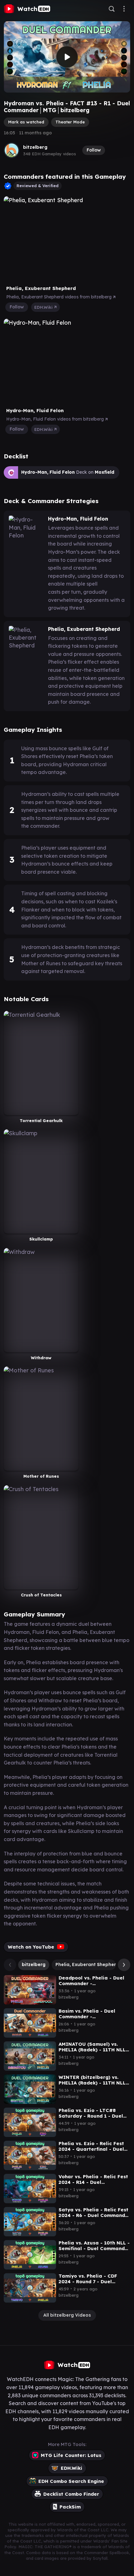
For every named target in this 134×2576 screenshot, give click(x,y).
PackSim (70, 2507)
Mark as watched (26, 122)
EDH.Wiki (44, 307)
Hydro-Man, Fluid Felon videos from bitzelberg (56, 419)
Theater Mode (70, 122)
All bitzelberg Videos (67, 2315)
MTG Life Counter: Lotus (71, 2455)
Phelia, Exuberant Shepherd (87, 1964)
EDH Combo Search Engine (71, 2481)
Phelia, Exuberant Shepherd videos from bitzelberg (60, 297)
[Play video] (67, 57)
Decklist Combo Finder (71, 2494)
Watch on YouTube (31, 1947)
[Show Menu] (124, 9)
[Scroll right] (122, 1965)
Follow (94, 150)
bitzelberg (35, 147)
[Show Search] (112, 9)
